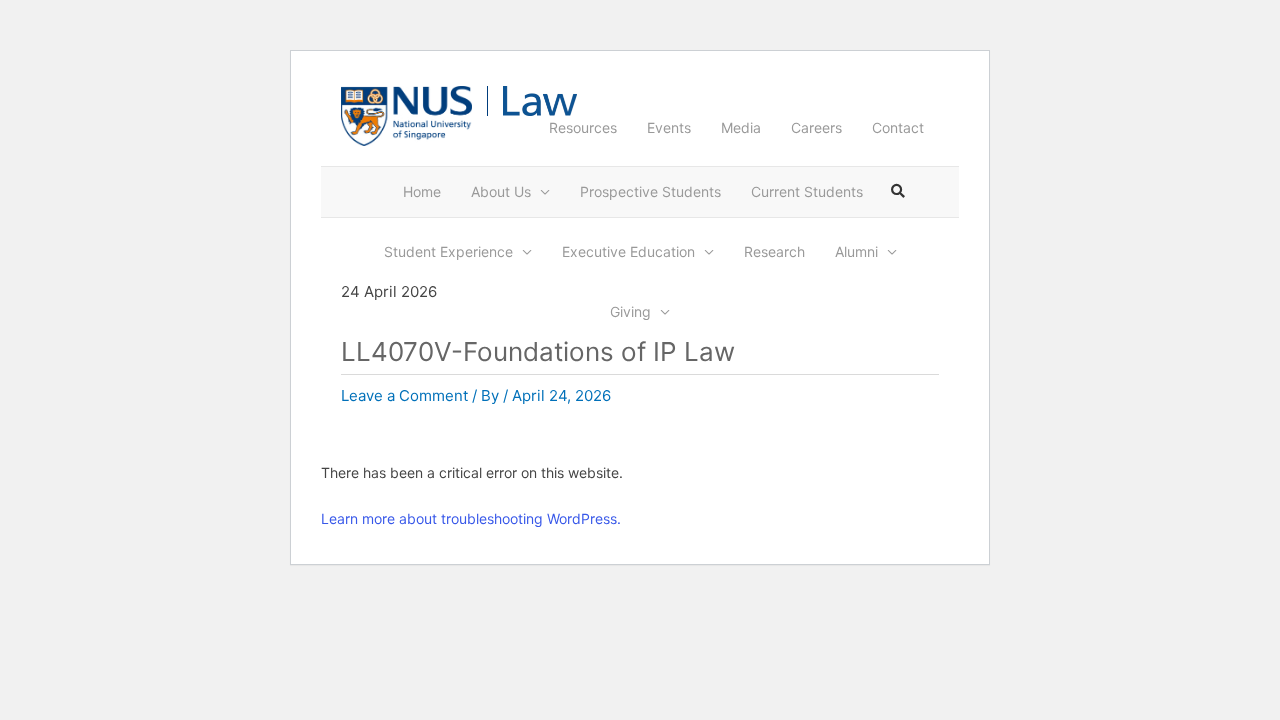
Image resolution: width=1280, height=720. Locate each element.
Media (741, 127)
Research (774, 251)
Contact (898, 127)
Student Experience (448, 251)
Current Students (807, 191)
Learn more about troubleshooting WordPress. (471, 518)
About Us (501, 191)
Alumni (856, 251)
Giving (630, 311)
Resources (583, 127)
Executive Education (628, 251)
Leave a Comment (404, 395)
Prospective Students (650, 191)
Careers (816, 127)
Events (669, 127)
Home (422, 191)
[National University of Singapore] (406, 114)
